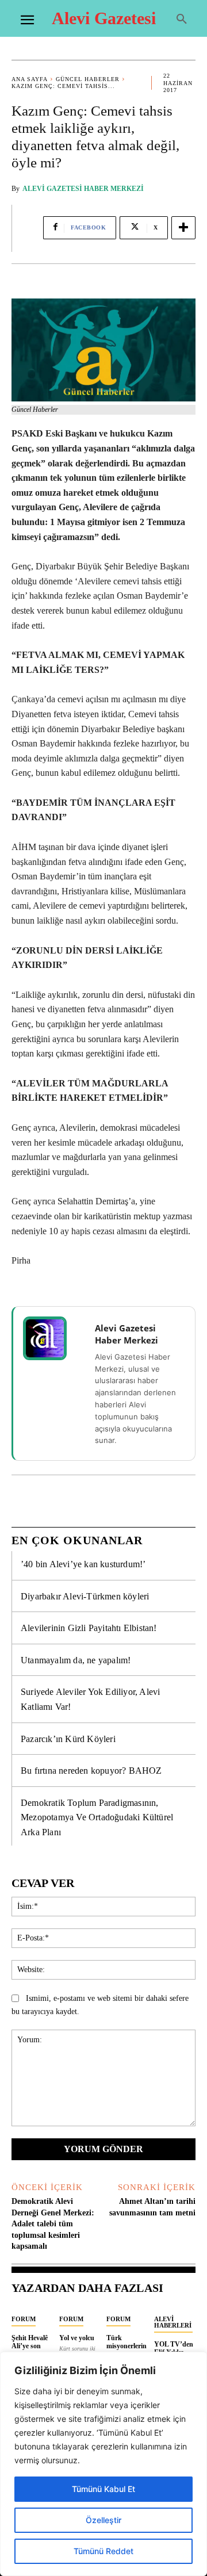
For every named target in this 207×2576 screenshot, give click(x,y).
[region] (103, 2464)
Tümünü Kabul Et (103, 2489)
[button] (182, 20)
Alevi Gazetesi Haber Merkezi (83, 189)
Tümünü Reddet (103, 2551)
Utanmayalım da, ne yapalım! (76, 1660)
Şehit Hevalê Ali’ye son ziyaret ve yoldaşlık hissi (32, 2350)
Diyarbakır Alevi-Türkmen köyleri (85, 1596)
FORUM (24, 2319)
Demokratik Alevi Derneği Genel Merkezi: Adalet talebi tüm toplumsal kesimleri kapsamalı (53, 2224)
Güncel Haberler (88, 79)
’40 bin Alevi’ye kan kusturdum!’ (83, 1564)
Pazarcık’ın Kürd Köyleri (68, 1739)
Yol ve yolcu (77, 2338)
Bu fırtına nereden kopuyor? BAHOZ (91, 1771)
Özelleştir (103, 2520)
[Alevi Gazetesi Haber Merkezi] (52, 1338)
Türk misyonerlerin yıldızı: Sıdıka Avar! (126, 2350)
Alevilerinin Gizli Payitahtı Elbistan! (89, 1628)
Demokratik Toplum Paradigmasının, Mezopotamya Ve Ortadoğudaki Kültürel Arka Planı (97, 1817)
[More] (183, 228)
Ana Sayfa (30, 79)
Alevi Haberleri (173, 2322)
